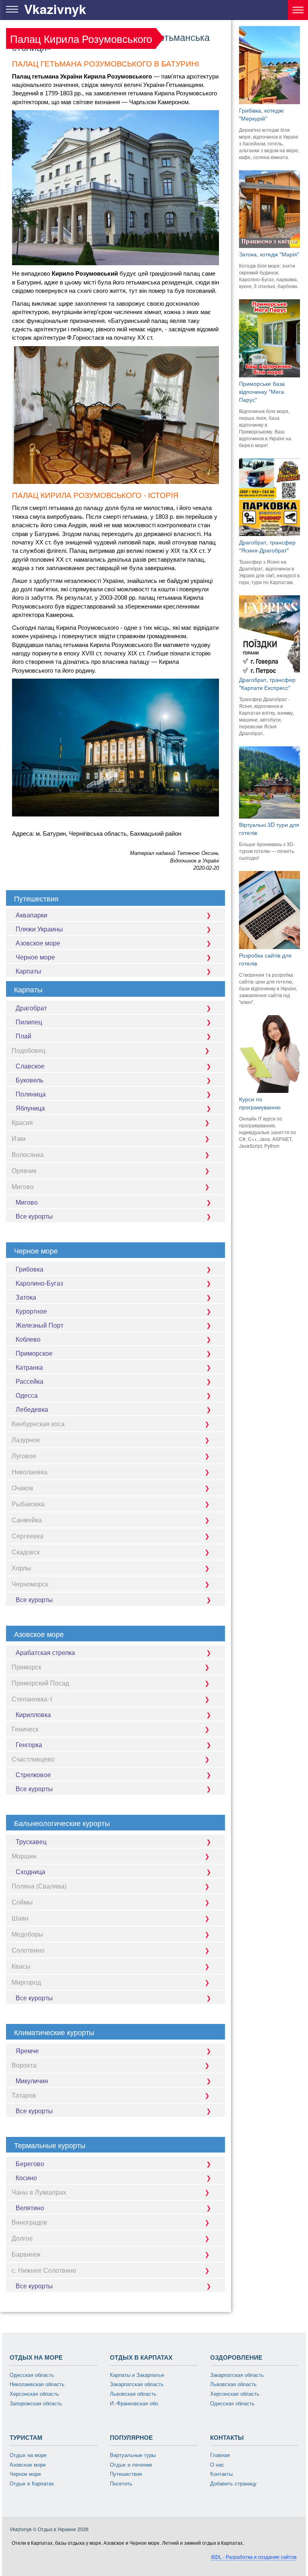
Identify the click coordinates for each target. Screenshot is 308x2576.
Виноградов (29, 2222)
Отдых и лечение (131, 2465)
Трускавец (31, 1841)
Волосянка (28, 1154)
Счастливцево (33, 1759)
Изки (19, 1138)
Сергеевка (27, 1536)
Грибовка (29, 1269)
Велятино (30, 2208)
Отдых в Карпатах (32, 2484)
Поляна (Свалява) (39, 1886)
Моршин (24, 1856)
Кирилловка (33, 1714)
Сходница (30, 1872)
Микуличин (32, 2081)
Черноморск (30, 1584)
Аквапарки (31, 915)
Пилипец (29, 1022)
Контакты (221, 2474)
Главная (220, 2455)
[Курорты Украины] (298, 10)
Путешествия (126, 2474)
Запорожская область (36, 2404)
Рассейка (29, 1381)
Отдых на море (28, 2455)
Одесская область (32, 2375)
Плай (23, 1036)
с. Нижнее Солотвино (44, 2270)
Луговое (24, 1456)
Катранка (29, 1367)
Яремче (27, 2051)
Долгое (22, 2238)
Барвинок (26, 2254)
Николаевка (29, 1472)
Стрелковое (33, 1775)
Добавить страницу (233, 2484)
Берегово (30, 2164)
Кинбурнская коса (38, 1424)
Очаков (22, 1488)
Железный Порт (40, 1325)
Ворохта (24, 2065)
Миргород (26, 1982)
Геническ (25, 1729)
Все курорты (34, 1216)
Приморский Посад (40, 1683)
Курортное (31, 1311)
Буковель (29, 1080)
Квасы (21, 1966)
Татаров (24, 2095)
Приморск (26, 1667)
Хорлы (21, 1568)
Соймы (22, 1902)
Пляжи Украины (39, 929)
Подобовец (28, 1050)
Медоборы (27, 1934)
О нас (217, 2465)
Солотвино (28, 1950)
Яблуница (30, 1108)
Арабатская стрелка (45, 1652)
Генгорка (29, 1745)
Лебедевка (32, 1409)
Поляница (31, 1094)
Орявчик (24, 1170)
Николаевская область (37, 2384)
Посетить (121, 2484)
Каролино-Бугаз (39, 1283)
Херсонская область (34, 2394)
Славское (30, 1066)
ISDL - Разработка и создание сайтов (254, 2557)
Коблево (28, 1339)
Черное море (35, 957)
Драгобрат (31, 1008)
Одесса (27, 1395)
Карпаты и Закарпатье (137, 2375)
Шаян (20, 1918)
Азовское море (38, 943)
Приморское (34, 1353)
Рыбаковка (28, 1504)
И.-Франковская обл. (135, 2404)
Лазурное (26, 1440)
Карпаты (28, 971)
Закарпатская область (137, 2384)
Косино (26, 2178)
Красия (22, 1122)
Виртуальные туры (133, 2455)
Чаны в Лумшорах (39, 2192)
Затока (26, 1297)
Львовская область (133, 2394)
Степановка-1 (32, 1699)
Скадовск (26, 1552)
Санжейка (27, 1520)
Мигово (23, 1186)
